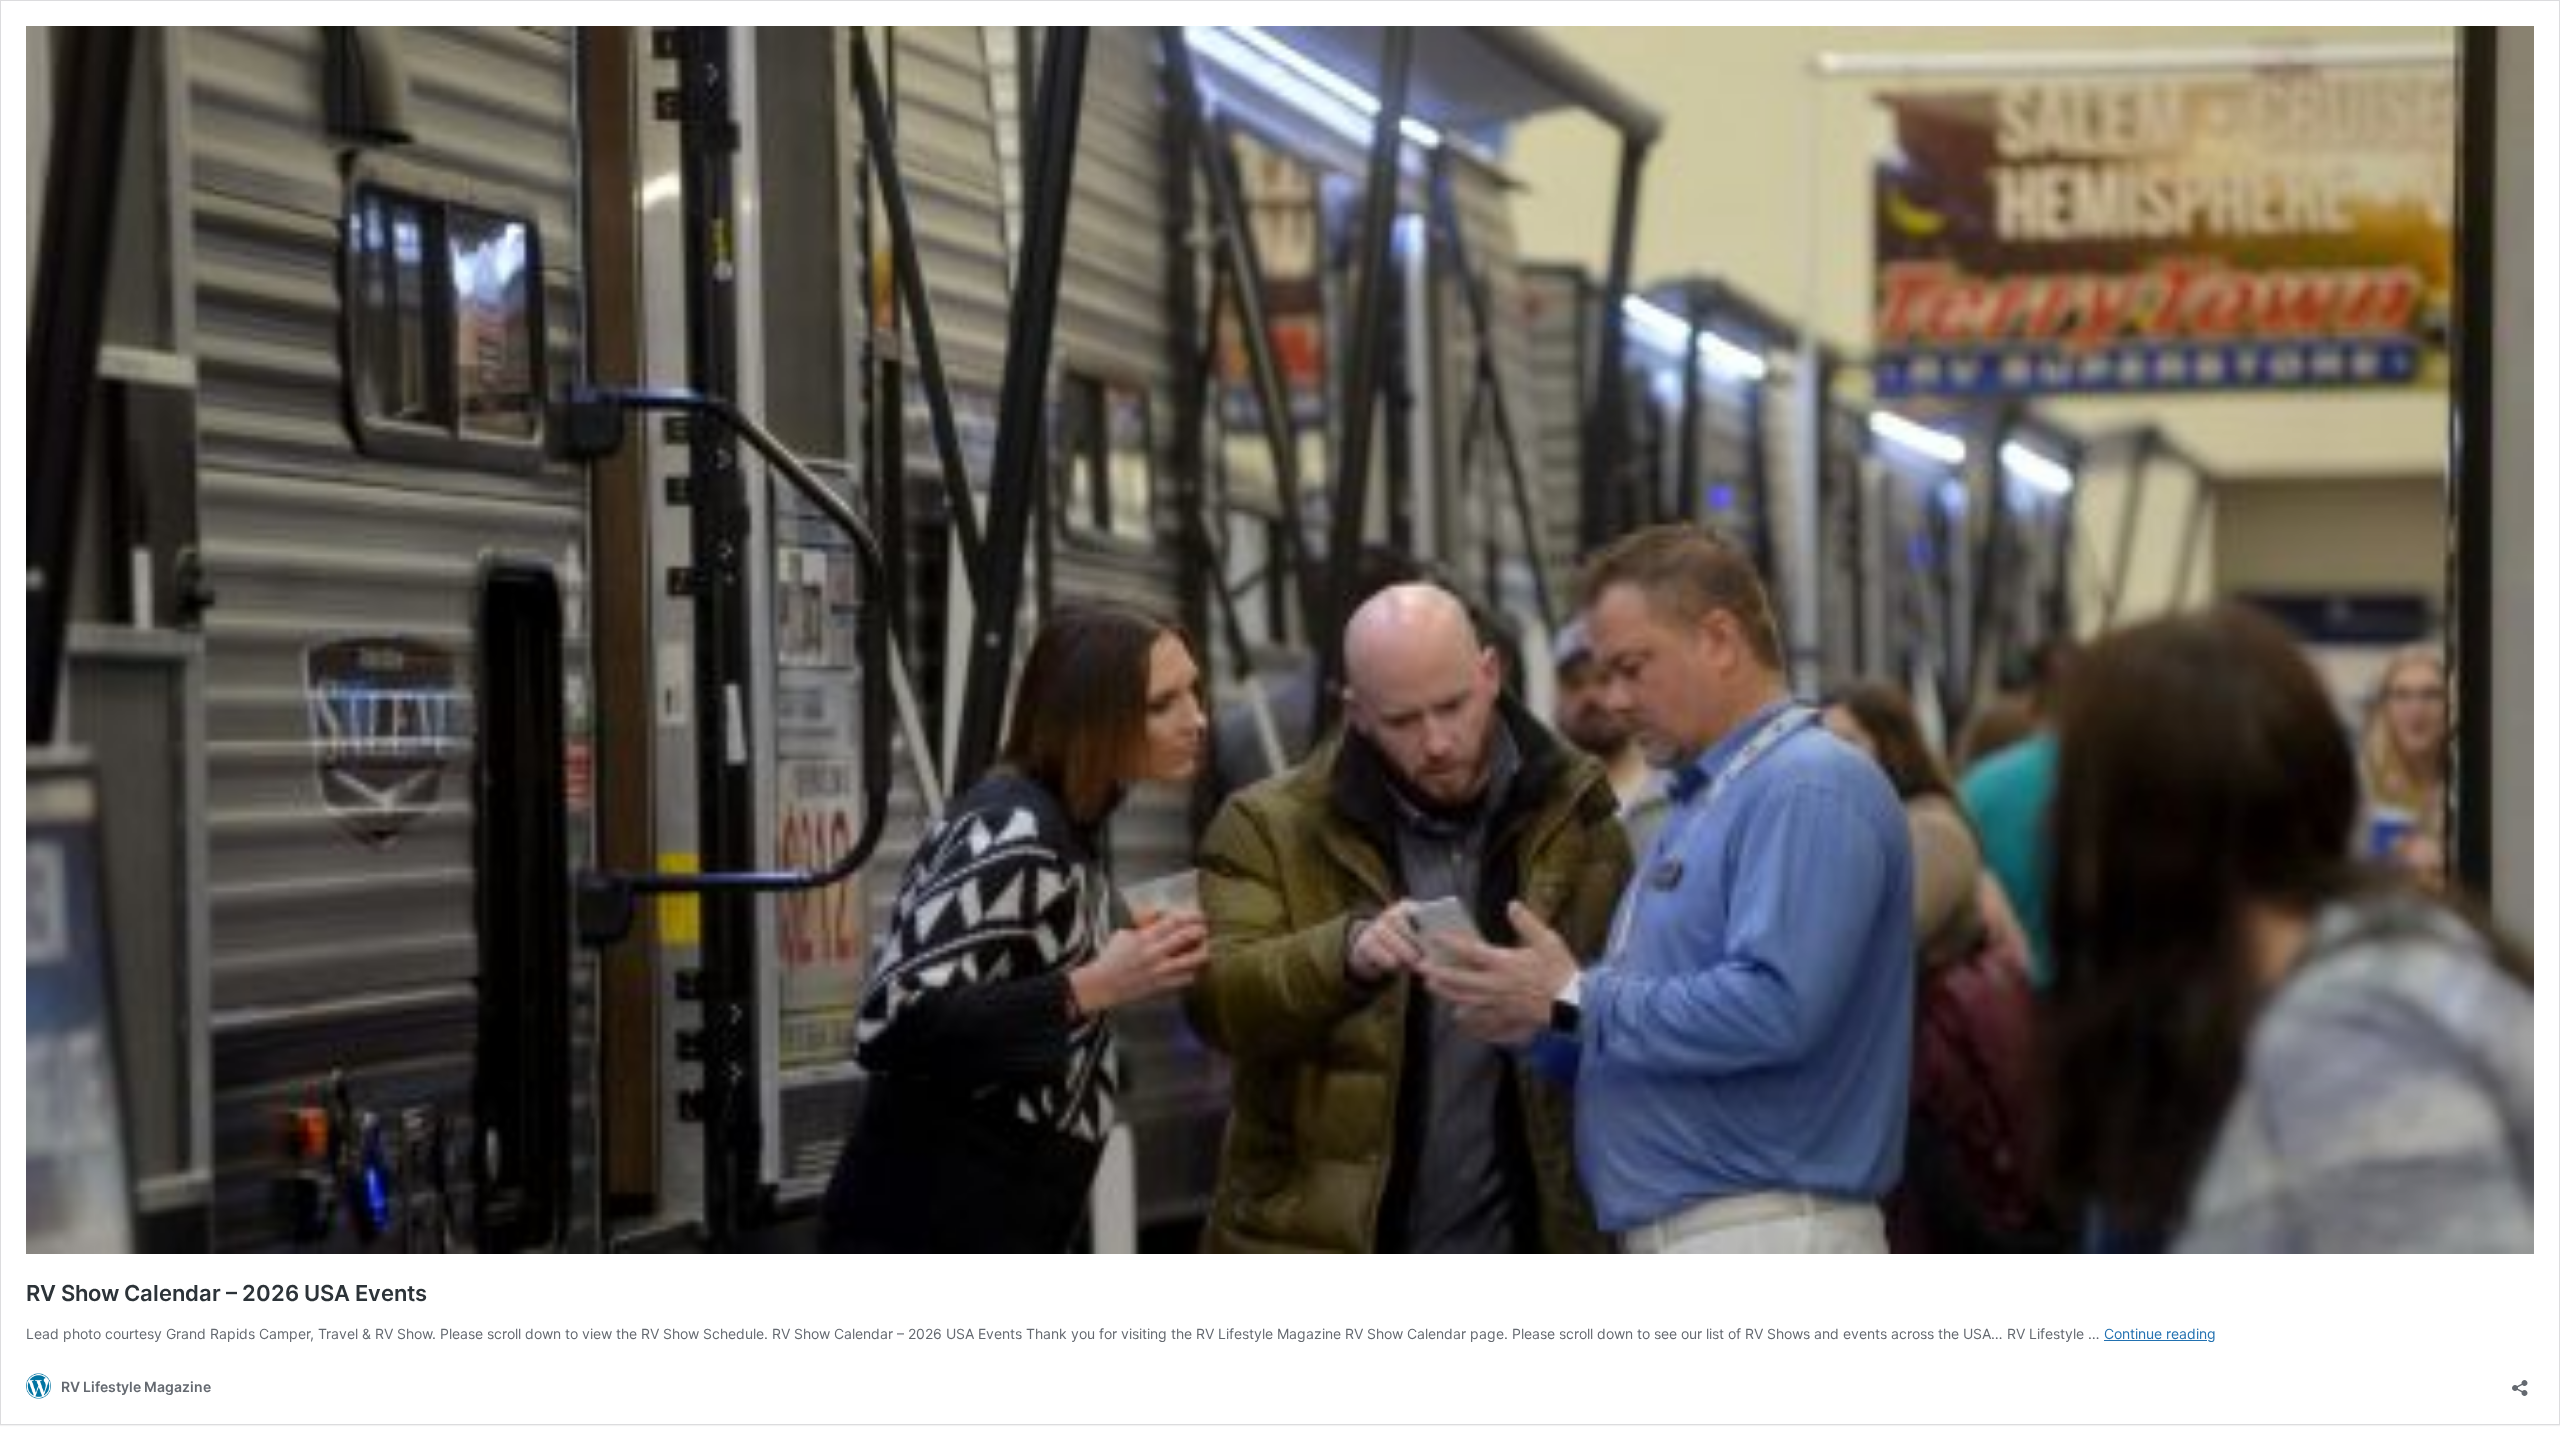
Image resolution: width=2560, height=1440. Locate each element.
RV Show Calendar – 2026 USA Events (226, 1293)
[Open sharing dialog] (2520, 1381)
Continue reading (2160, 1333)
